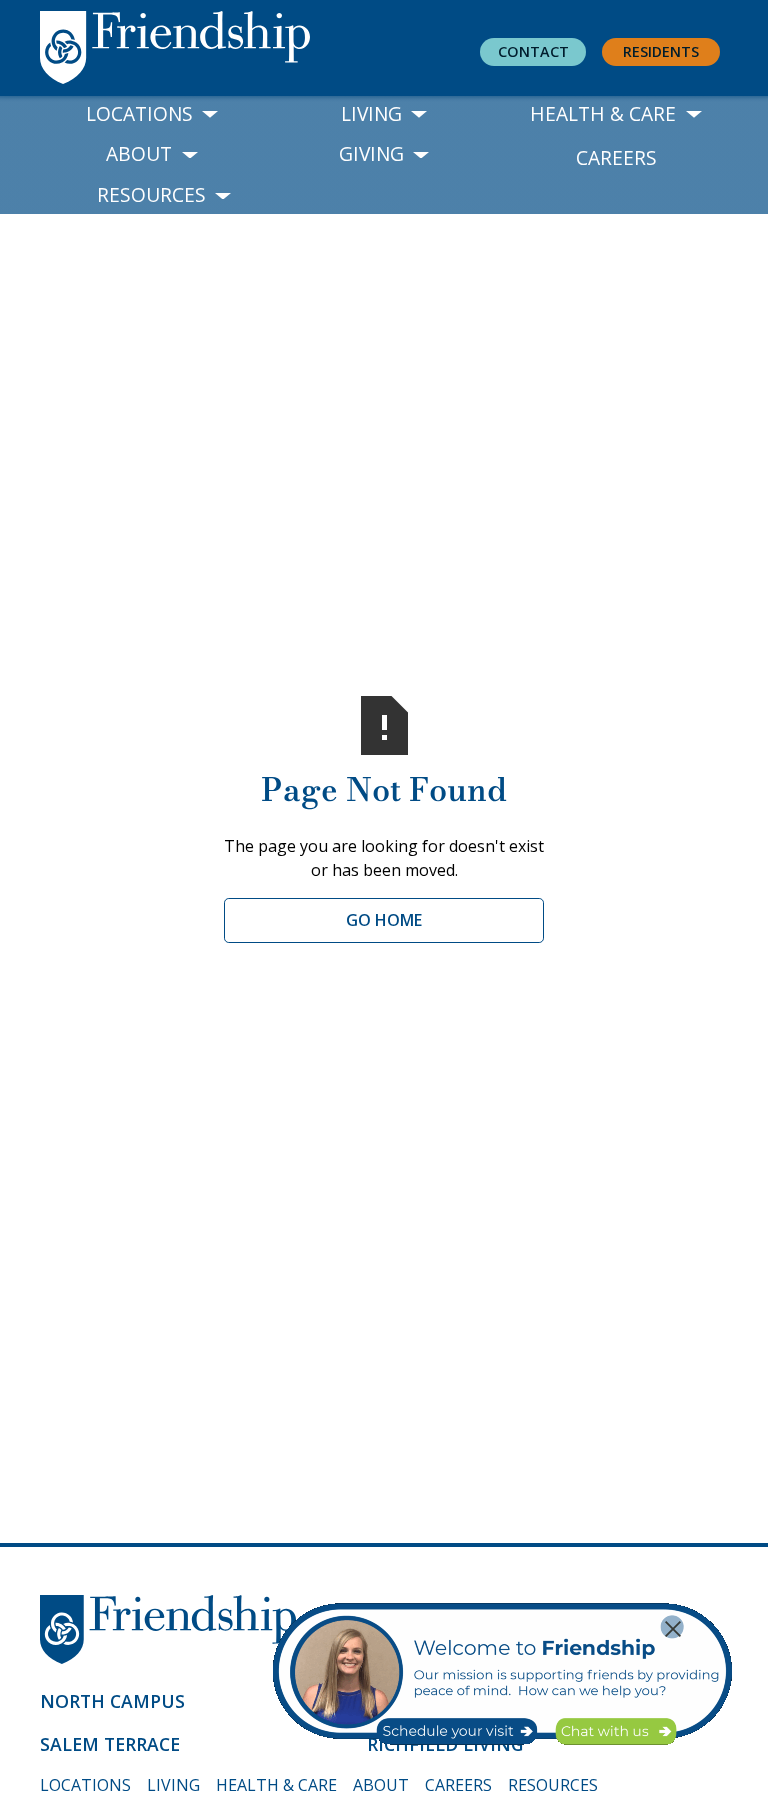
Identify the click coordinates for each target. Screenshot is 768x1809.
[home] (216, 49)
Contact (533, 51)
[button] (152, 114)
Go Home (384, 920)
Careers (616, 157)
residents (661, 51)
